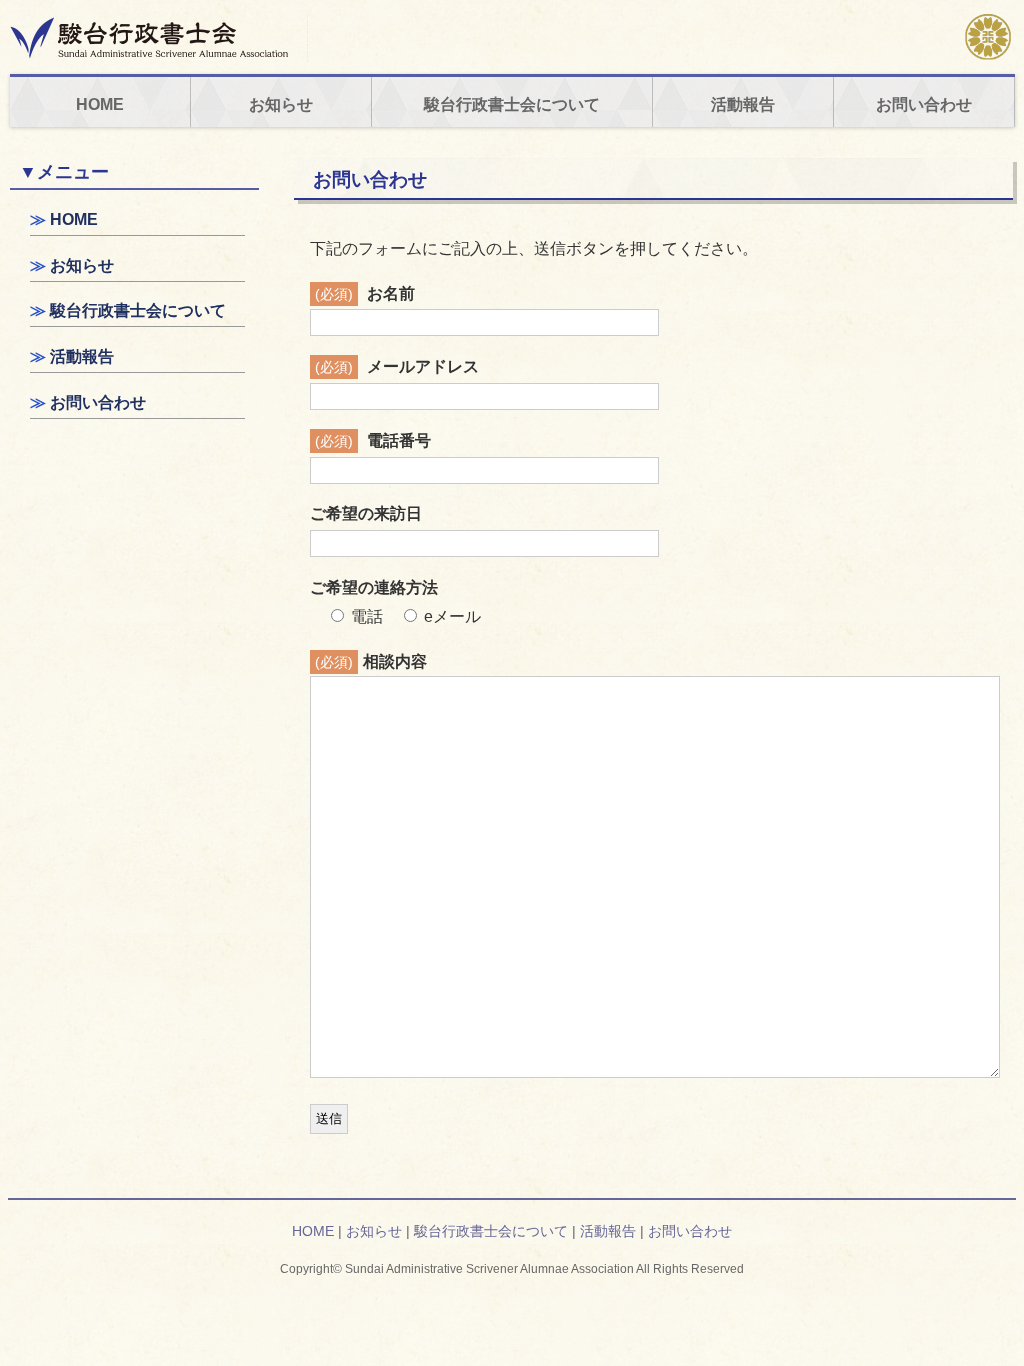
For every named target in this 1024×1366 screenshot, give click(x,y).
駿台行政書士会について (512, 104)
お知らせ (281, 104)
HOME (100, 104)
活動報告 (743, 104)
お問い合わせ (924, 104)
